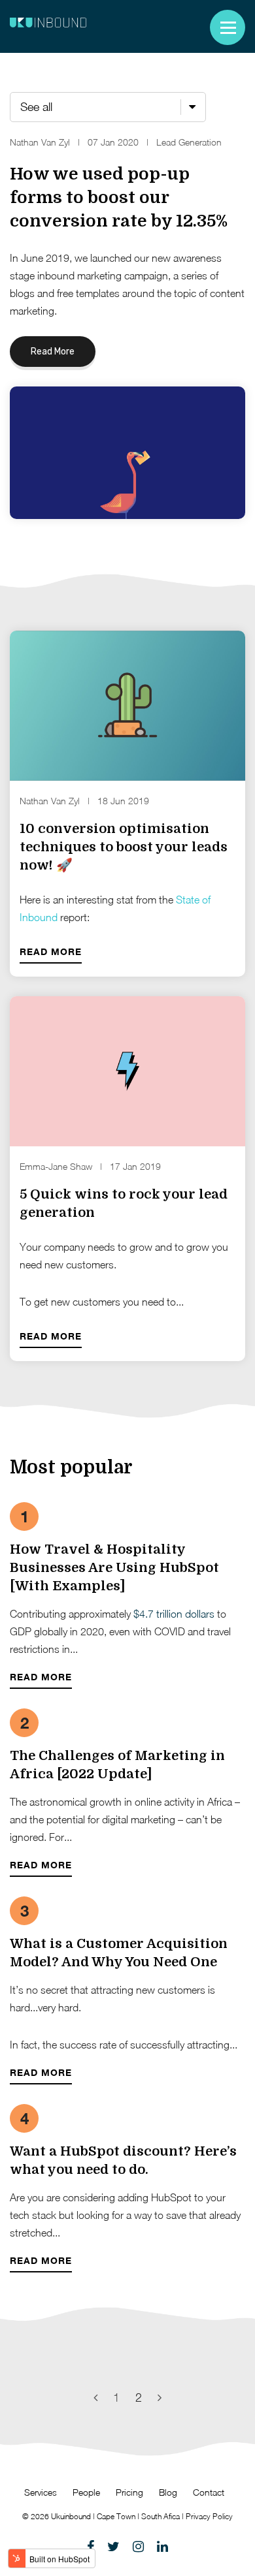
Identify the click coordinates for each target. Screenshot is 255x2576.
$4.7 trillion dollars (174, 1614)
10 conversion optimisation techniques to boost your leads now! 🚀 (124, 847)
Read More (53, 352)
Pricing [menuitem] (129, 2492)
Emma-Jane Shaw (56, 1166)
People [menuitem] (86, 2492)
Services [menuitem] (41, 2492)
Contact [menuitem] (209, 2492)
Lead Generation (189, 142)
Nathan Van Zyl (40, 142)
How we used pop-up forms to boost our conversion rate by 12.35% (119, 197)
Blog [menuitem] (168, 2492)
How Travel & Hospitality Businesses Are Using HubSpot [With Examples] (114, 1568)
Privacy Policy (209, 2516)
